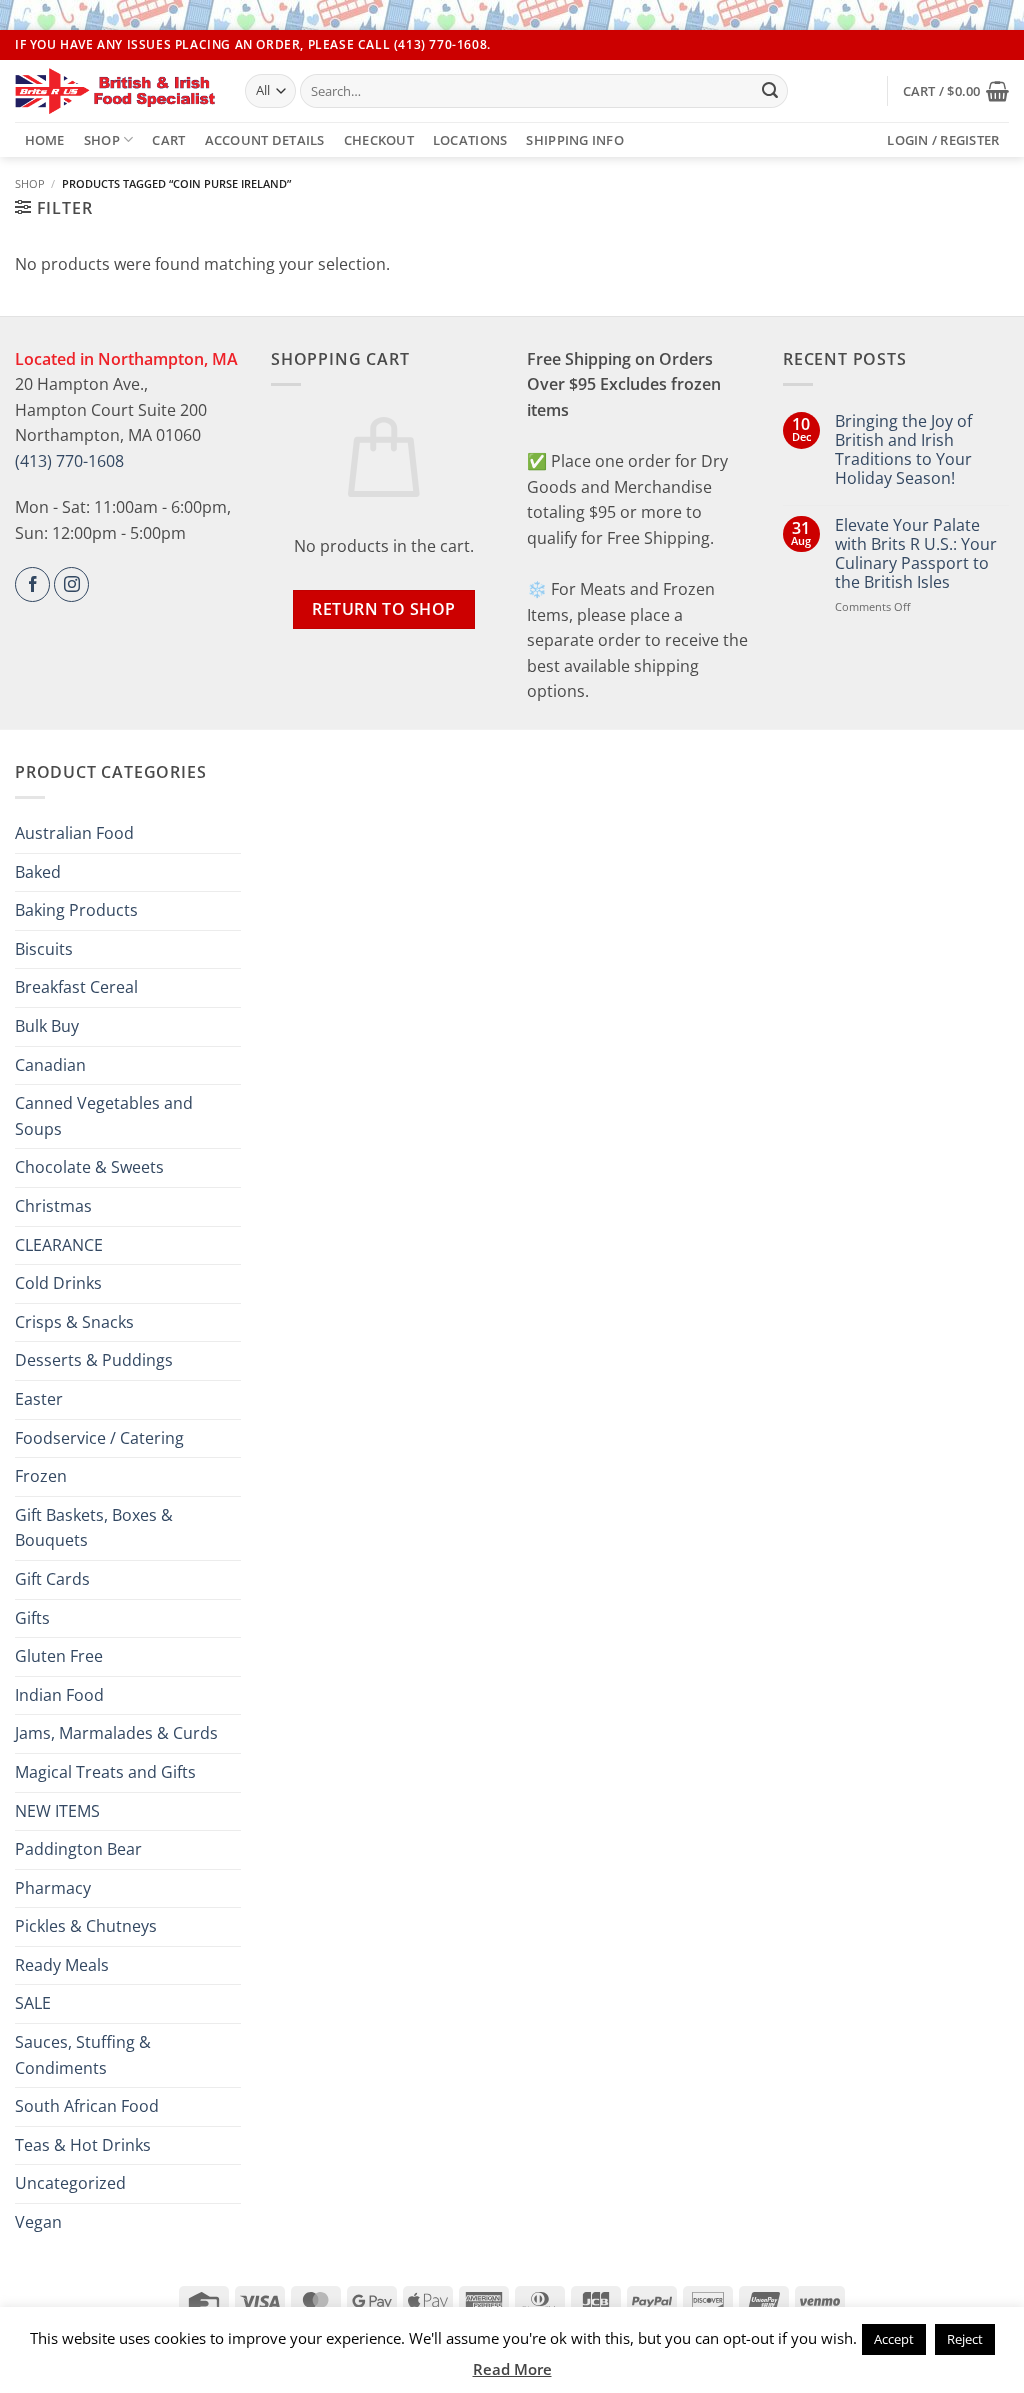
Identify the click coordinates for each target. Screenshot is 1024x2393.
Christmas (53, 1206)
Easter (39, 1399)
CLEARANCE (59, 1245)
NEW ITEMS (57, 1811)
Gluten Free (59, 1656)
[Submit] (770, 91)
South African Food (87, 2106)
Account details (265, 140)
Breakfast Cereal (76, 987)
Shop (102, 140)
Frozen (41, 1476)
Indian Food (59, 1695)
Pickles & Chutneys (86, 1926)
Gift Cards (52, 1579)
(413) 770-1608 (69, 461)
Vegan (38, 2222)
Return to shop (384, 609)
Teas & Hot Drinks (83, 2145)
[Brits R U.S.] (115, 91)
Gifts (32, 1618)
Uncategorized (70, 2183)
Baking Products (76, 910)
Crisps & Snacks (74, 1322)
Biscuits (44, 949)
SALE (33, 2003)
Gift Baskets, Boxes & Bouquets (94, 1528)
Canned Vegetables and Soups (104, 1116)
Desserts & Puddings (94, 1360)
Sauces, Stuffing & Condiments (83, 2055)
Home (45, 140)
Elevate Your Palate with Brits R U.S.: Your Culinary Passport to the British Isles (916, 554)
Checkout (379, 140)
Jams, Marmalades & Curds (116, 1733)
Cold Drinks (58, 1283)
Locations (470, 140)
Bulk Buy (47, 1026)
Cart (168, 140)
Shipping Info (574, 140)
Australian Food (74, 833)
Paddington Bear (78, 1849)
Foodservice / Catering (99, 1438)
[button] (956, 91)
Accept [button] (894, 2339)
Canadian (50, 1065)
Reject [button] (965, 2339)
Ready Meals (62, 1965)
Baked (38, 872)
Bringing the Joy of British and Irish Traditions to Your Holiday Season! (903, 450)
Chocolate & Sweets (89, 1167)
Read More (512, 2369)
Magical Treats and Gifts (105, 1772)
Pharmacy (53, 1888)
